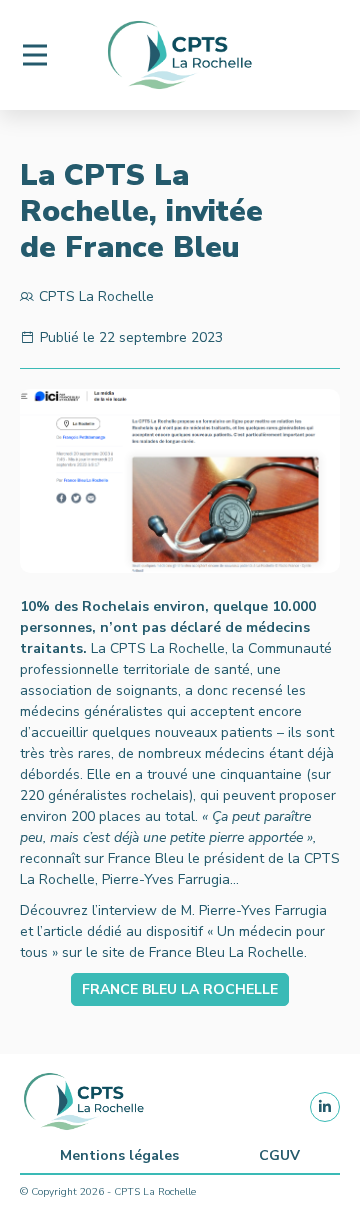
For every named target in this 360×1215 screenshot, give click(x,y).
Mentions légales (119, 1156)
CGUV (279, 1156)
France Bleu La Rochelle (180, 989)
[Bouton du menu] (35, 55)
